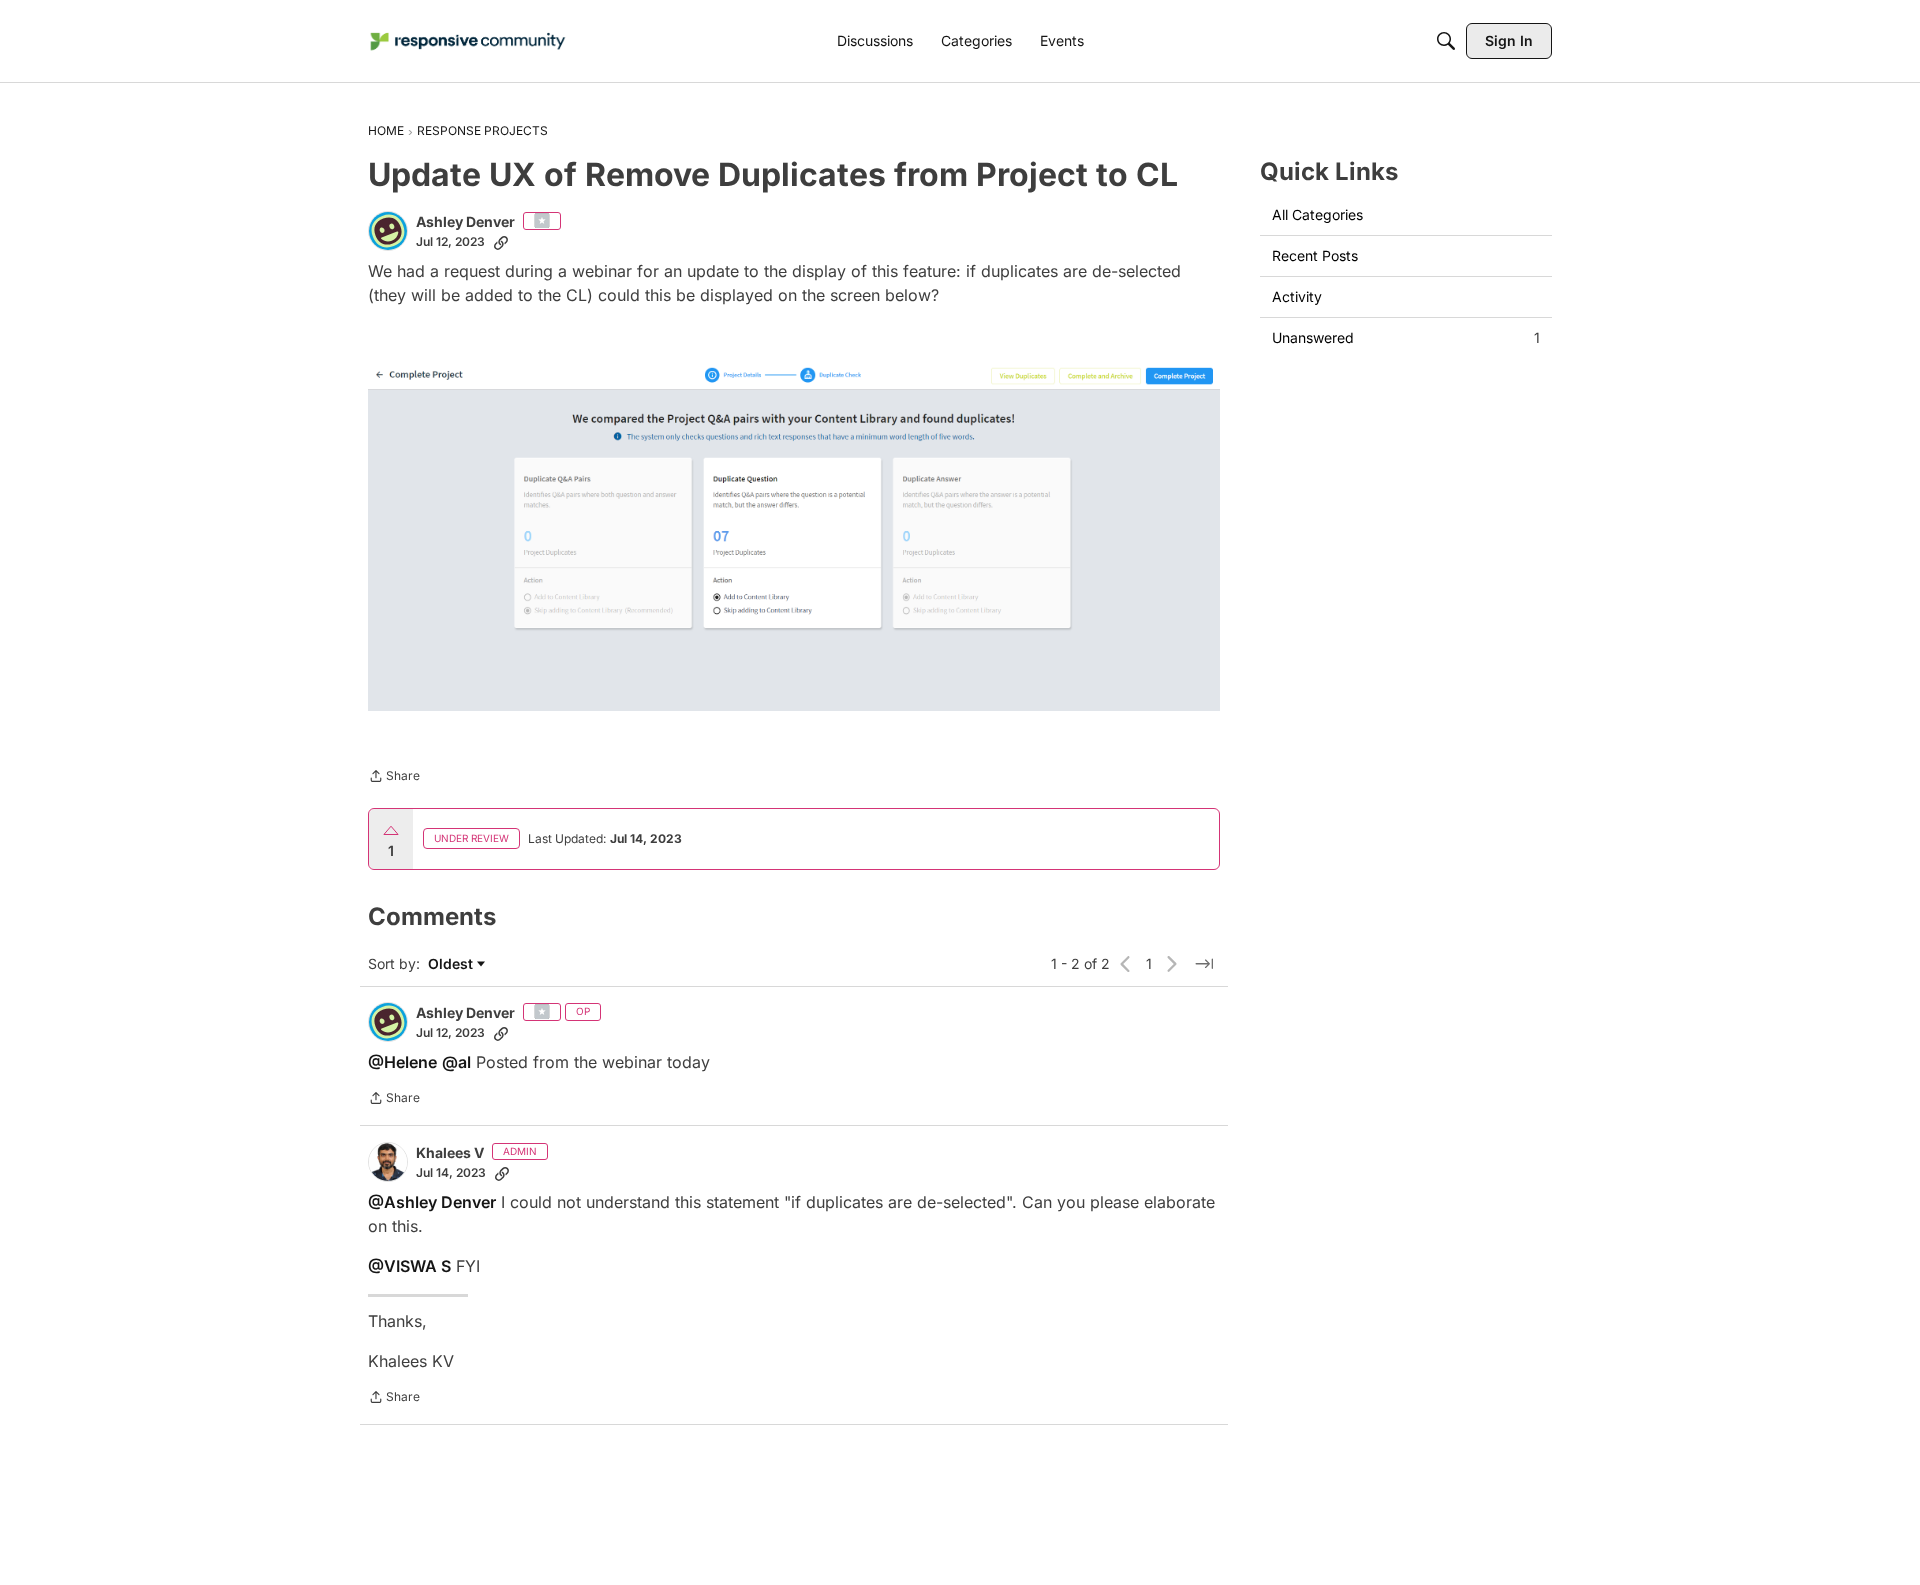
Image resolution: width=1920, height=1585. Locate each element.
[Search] (1446, 41)
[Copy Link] (501, 242)
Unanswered (1406, 337)
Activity (1297, 296)
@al (456, 1062)
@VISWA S (409, 1266)
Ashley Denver (465, 221)
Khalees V (450, 1152)
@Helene (402, 1062)
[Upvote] (391, 831)
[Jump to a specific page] (1204, 964)
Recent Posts (1315, 255)
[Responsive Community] (468, 41)
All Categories (1317, 214)
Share (394, 778)
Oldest (452, 964)
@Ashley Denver (432, 1202)
